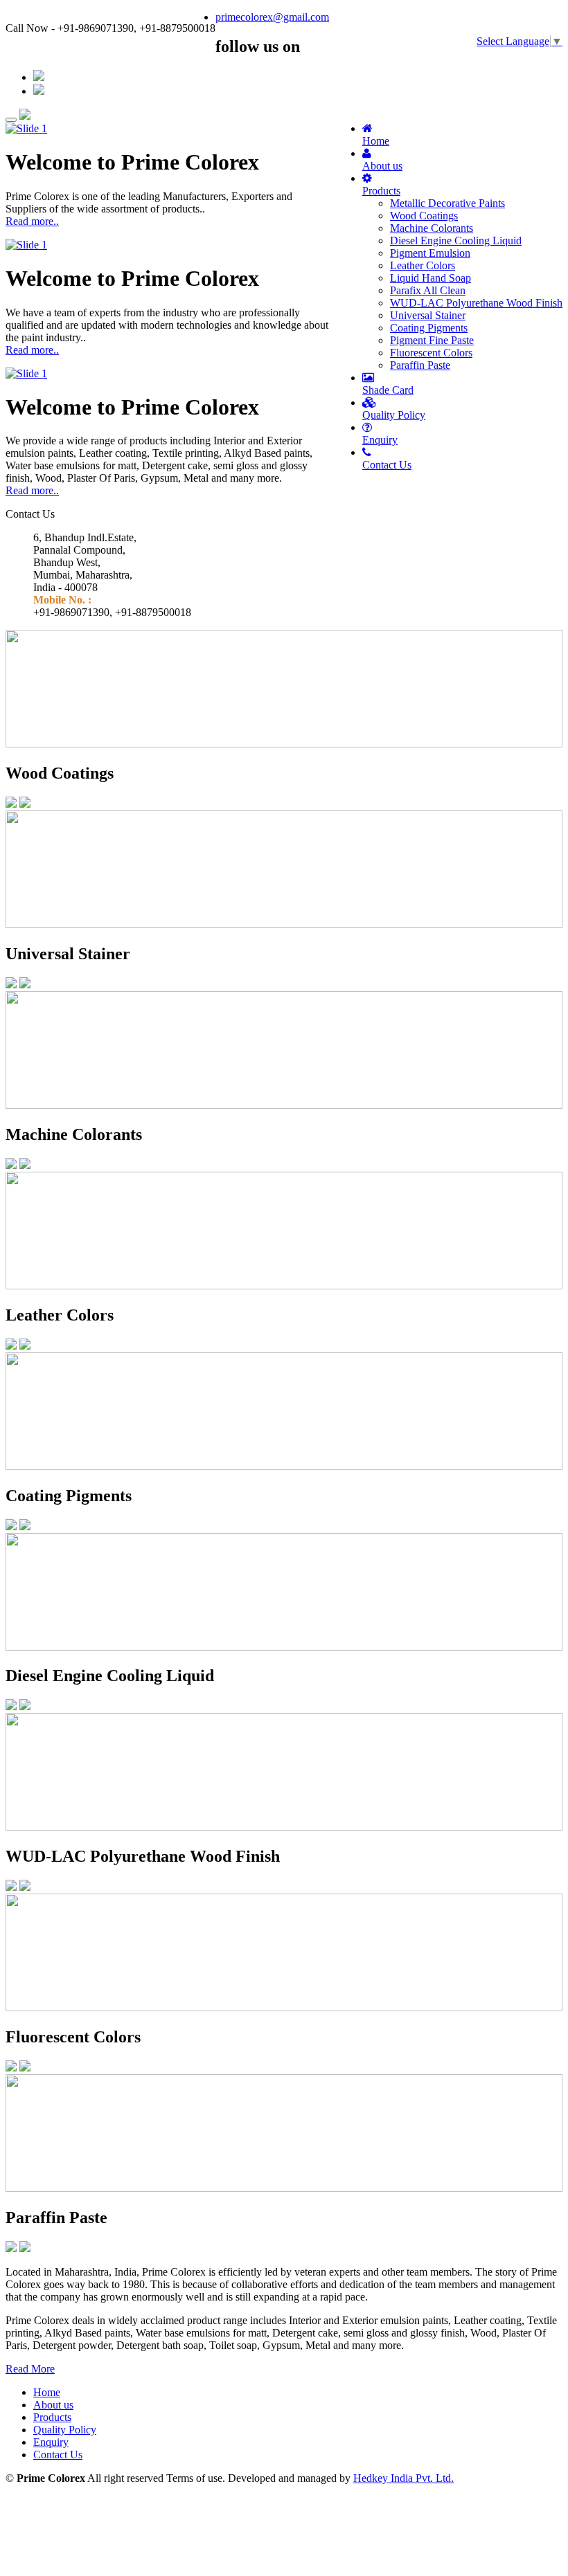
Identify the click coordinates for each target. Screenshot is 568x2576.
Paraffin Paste (420, 365)
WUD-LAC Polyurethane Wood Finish (476, 303)
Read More (30, 2369)
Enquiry (380, 440)
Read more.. (32, 221)
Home (376, 141)
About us (382, 166)
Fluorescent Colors (431, 353)
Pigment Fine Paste (432, 340)
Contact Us (387, 465)
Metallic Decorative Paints (447, 203)
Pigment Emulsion (430, 253)
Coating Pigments (429, 328)
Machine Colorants (432, 228)
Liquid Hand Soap (431, 278)
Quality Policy (394, 415)
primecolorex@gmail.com (272, 17)
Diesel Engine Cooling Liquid (456, 241)
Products (381, 191)
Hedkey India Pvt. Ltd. (403, 2478)
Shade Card (388, 390)
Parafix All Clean (428, 290)
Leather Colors (423, 265)
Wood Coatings (424, 216)
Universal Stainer (428, 315)
